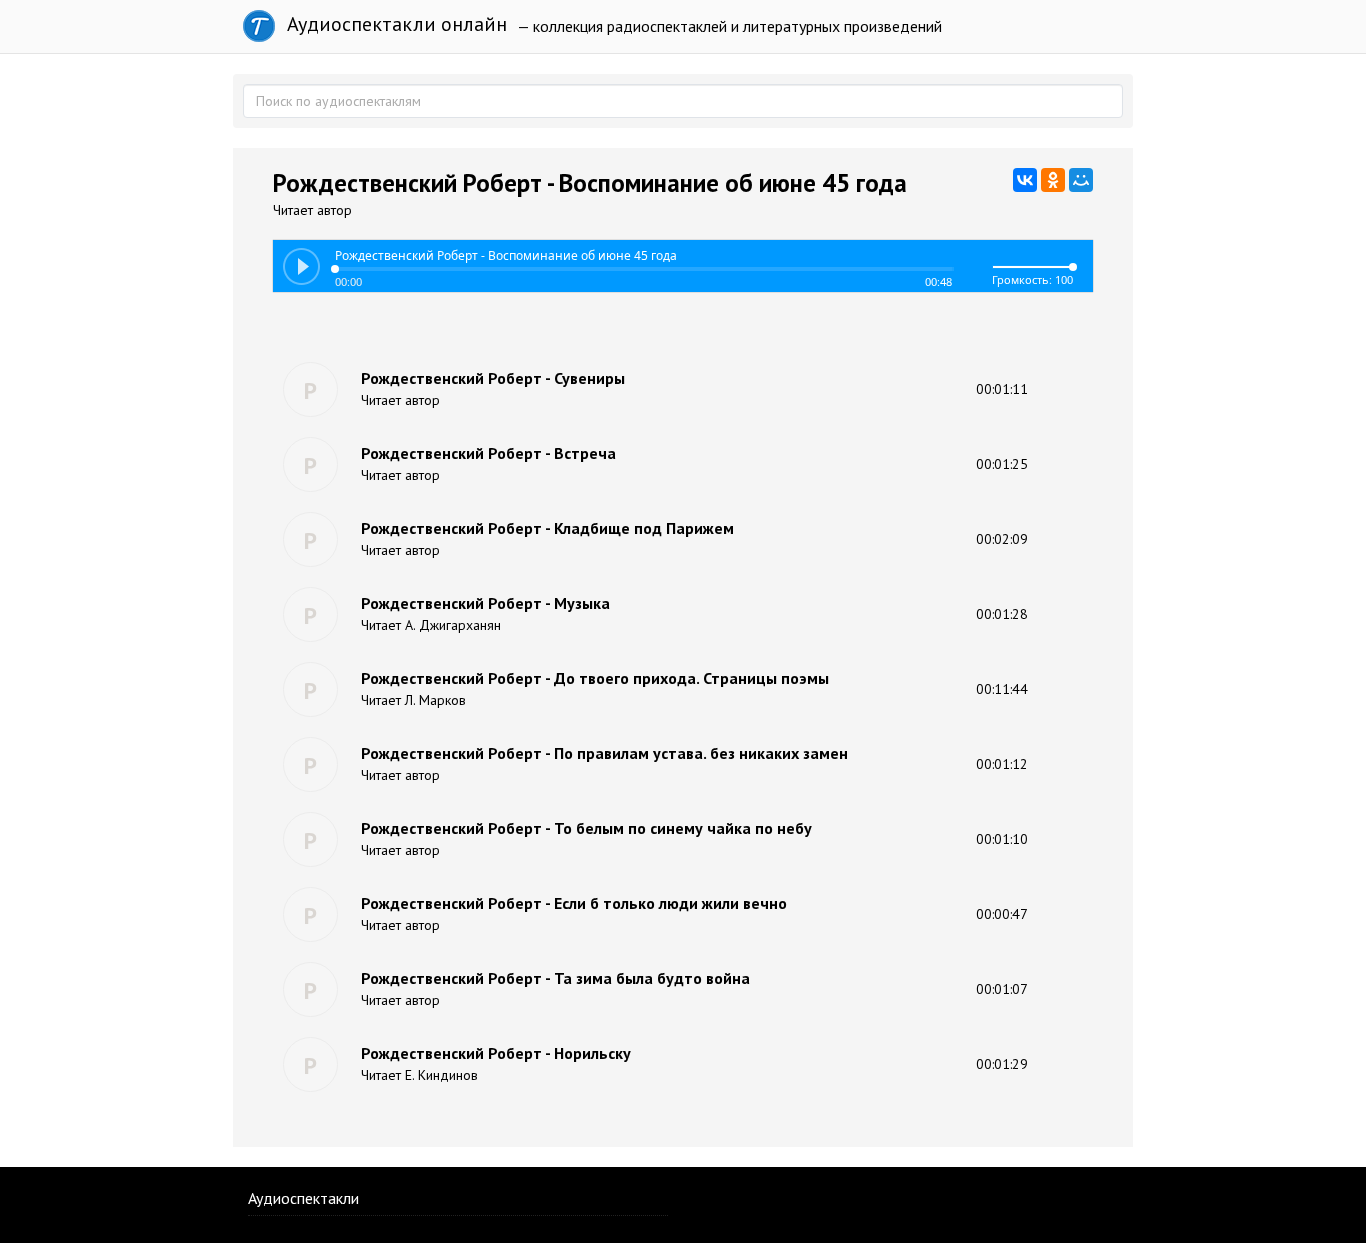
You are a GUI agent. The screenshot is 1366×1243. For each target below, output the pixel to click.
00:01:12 (1002, 764)
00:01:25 (1002, 464)
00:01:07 (1002, 989)
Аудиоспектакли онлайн (394, 24)
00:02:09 (1002, 539)
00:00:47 (1002, 914)
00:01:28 (1002, 614)
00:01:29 (1002, 1064)
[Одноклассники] (1053, 180)
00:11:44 (1002, 689)
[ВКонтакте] (1025, 180)
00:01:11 (1002, 389)
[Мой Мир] (1081, 180)
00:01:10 (1002, 839)
